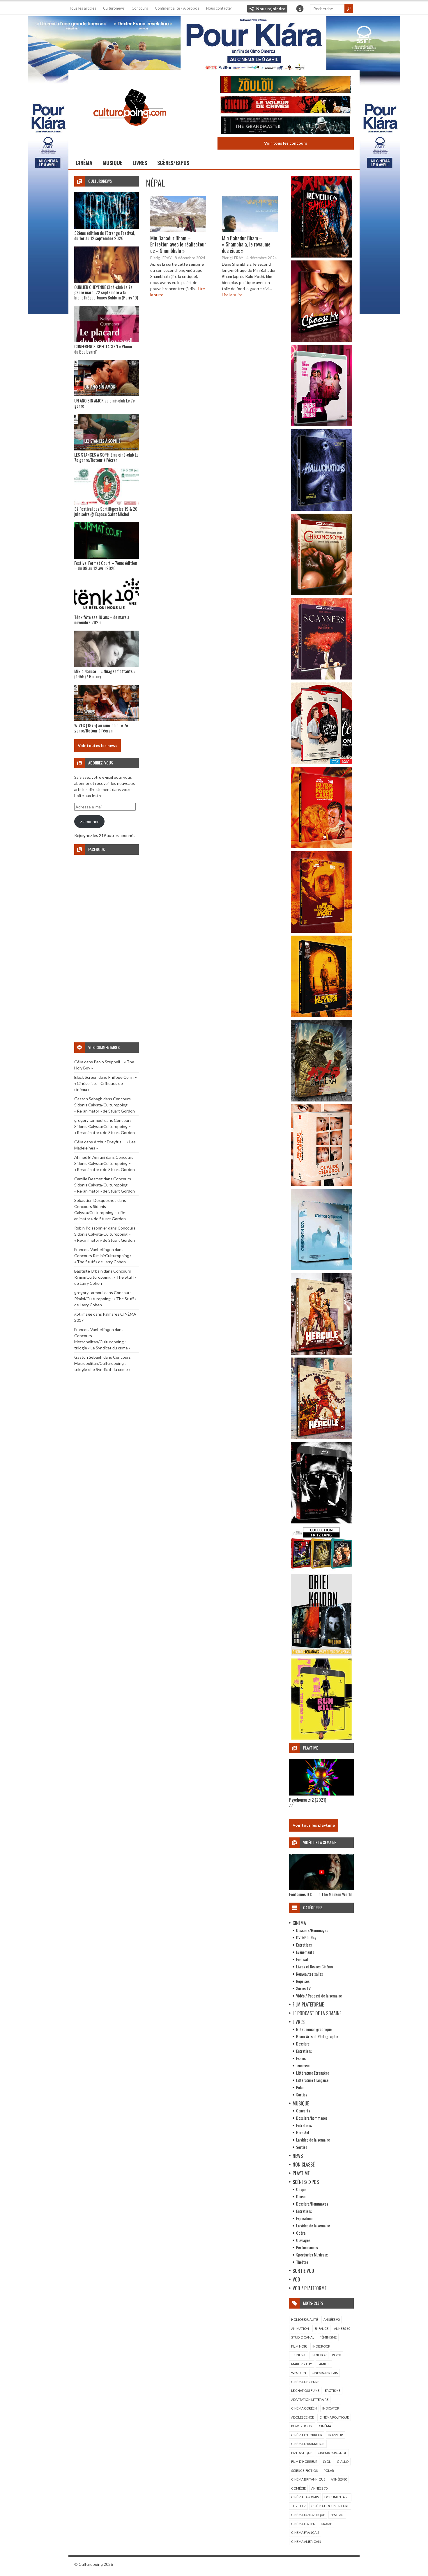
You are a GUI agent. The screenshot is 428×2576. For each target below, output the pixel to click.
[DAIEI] (321, 1654)
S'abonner (90, 821)
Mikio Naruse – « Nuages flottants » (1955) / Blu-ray (105, 674)
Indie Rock (321, 2346)
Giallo (343, 2461)
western (299, 2373)
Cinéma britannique (308, 2479)
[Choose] (321, 340)
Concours (140, 8)
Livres (140, 163)
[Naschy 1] (321, 847)
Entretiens (304, 1945)
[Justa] (214, 42)
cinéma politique (334, 2417)
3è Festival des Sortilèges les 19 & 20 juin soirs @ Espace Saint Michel (106, 511)
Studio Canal (303, 2337)
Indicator (331, 2408)
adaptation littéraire (310, 2400)
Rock (336, 2355)
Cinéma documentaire (330, 2506)
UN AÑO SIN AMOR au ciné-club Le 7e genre (105, 403)
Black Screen (86, 1077)
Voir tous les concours (286, 143)
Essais (301, 2058)
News (298, 2156)
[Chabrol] (321, 1184)
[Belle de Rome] (321, 762)
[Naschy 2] (321, 931)
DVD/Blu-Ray (306, 1937)
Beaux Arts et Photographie (317, 2036)
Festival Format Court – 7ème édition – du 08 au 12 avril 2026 (106, 565)
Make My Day (302, 2364)
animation (300, 2328)
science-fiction (305, 2471)
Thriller (298, 2506)
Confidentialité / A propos (177, 8)
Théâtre (302, 2262)
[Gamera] (321, 1100)
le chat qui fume (305, 2390)
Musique (112, 163)
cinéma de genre (305, 2382)
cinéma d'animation (308, 2444)
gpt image (83, 1314)
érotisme (333, 2390)
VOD (296, 2279)
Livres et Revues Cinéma (314, 1966)
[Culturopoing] (130, 134)
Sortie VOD (303, 2271)
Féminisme (328, 2337)
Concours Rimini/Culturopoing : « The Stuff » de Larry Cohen (105, 1277)
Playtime (301, 2173)
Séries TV (303, 1988)
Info (300, 9)
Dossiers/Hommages (312, 1930)
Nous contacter (219, 8)
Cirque (301, 2189)
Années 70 (319, 2488)
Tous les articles (83, 8)
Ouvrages (303, 2240)
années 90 (331, 2319)
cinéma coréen (304, 2408)
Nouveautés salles (309, 1974)
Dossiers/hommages (312, 2118)
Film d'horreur (304, 2461)
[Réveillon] (321, 256)
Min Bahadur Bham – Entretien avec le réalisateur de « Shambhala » (178, 244)
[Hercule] (321, 1437)
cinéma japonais (305, 2497)
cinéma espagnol (332, 2453)
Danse (301, 2196)
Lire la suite (232, 295)
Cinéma (84, 163)
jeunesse (299, 2355)
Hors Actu (304, 2132)
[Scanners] (321, 678)
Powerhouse (302, 2426)
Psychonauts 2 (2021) (308, 1800)
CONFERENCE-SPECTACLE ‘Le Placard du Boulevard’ (104, 349)
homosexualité (305, 2319)
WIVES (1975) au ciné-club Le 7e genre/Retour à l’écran (101, 728)
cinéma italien (303, 2524)
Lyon (327, 2461)
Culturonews (114, 8)
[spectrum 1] (321, 1738)
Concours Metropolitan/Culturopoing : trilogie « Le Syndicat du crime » (102, 1342)
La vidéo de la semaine (313, 2140)
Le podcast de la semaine (317, 2013)
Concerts (303, 2111)
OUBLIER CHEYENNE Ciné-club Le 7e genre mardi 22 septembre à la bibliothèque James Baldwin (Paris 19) (106, 292)
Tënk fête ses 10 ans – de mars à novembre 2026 (102, 620)
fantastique (302, 2453)
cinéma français (305, 2532)
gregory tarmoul (89, 1120)
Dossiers (303, 2044)
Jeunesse (303, 2065)
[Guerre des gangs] (321, 1015)
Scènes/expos (173, 163)
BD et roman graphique (314, 2029)
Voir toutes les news (98, 745)
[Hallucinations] (321, 509)
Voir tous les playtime (314, 1825)
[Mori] (321, 1522)
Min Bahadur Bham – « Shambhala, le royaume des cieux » (246, 244)
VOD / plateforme (309, 2288)
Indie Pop (319, 2355)
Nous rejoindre (271, 9)
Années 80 (339, 2479)
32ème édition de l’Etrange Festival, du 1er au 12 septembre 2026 (105, 235)
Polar (300, 2087)
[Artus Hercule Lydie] (321, 1353)
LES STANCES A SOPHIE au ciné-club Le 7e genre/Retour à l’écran (106, 457)
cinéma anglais (325, 2373)
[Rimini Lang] (321, 1570)
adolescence (303, 2417)
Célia (79, 1062)
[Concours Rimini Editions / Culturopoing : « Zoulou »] (286, 85)
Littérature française (312, 2080)
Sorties (302, 2095)
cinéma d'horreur (307, 2435)
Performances (307, 2247)
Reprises (303, 1981)
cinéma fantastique (308, 2515)
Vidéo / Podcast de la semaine (319, 1996)
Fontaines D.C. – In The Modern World (320, 1894)
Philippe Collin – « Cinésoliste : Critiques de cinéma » (106, 1083)
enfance (321, 2328)
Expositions (305, 2218)
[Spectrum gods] (321, 1269)
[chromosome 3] (321, 594)
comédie (298, 2488)
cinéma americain (306, 2542)
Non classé (304, 2165)
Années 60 (342, 2328)
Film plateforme (308, 2004)
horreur (335, 2435)
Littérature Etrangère (313, 2073)
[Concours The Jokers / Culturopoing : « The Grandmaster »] (286, 126)
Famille (324, 2364)
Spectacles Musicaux (312, 2255)
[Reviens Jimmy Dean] (321, 425)
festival (337, 2515)
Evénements (305, 1952)
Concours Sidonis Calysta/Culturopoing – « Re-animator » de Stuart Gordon (105, 1105)
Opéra (301, 2233)
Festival (302, 1959)
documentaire (337, 2497)
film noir (299, 2346)
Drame (326, 2524)
